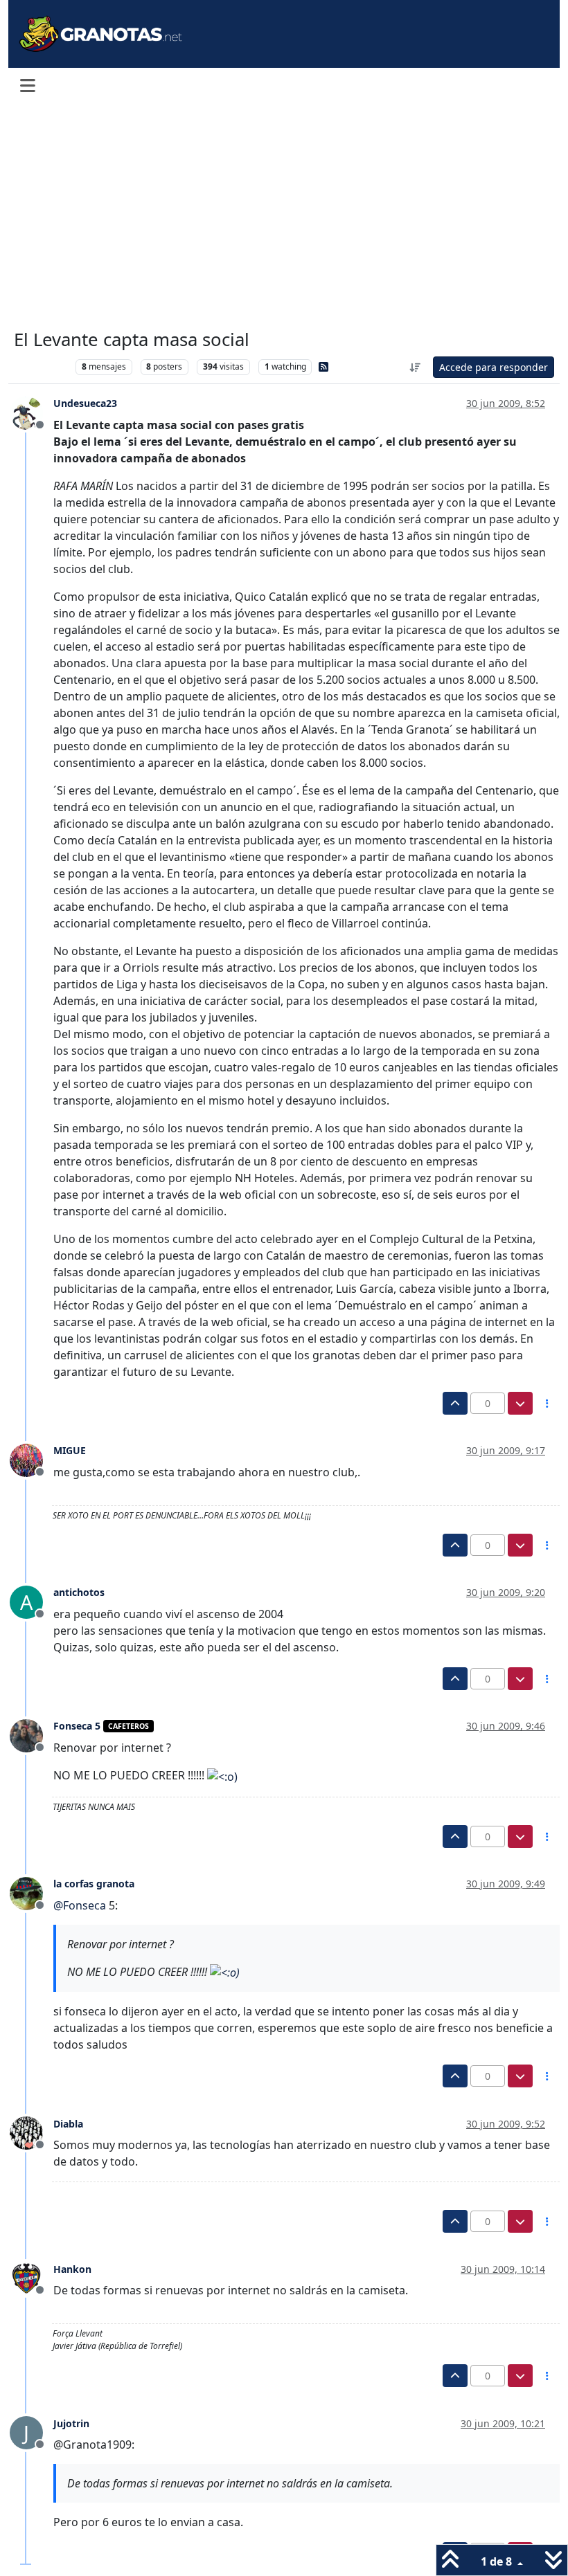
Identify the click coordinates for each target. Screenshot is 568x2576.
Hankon (72, 2269)
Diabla (68, 2124)
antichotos (79, 1592)
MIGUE (70, 1450)
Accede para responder (494, 367)
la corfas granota (94, 1884)
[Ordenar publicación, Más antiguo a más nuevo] (416, 367)
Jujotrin (71, 2423)
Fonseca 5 (77, 1726)
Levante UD (41, 366)
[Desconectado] (32, 412)
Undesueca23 (85, 403)
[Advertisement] (284, 216)
